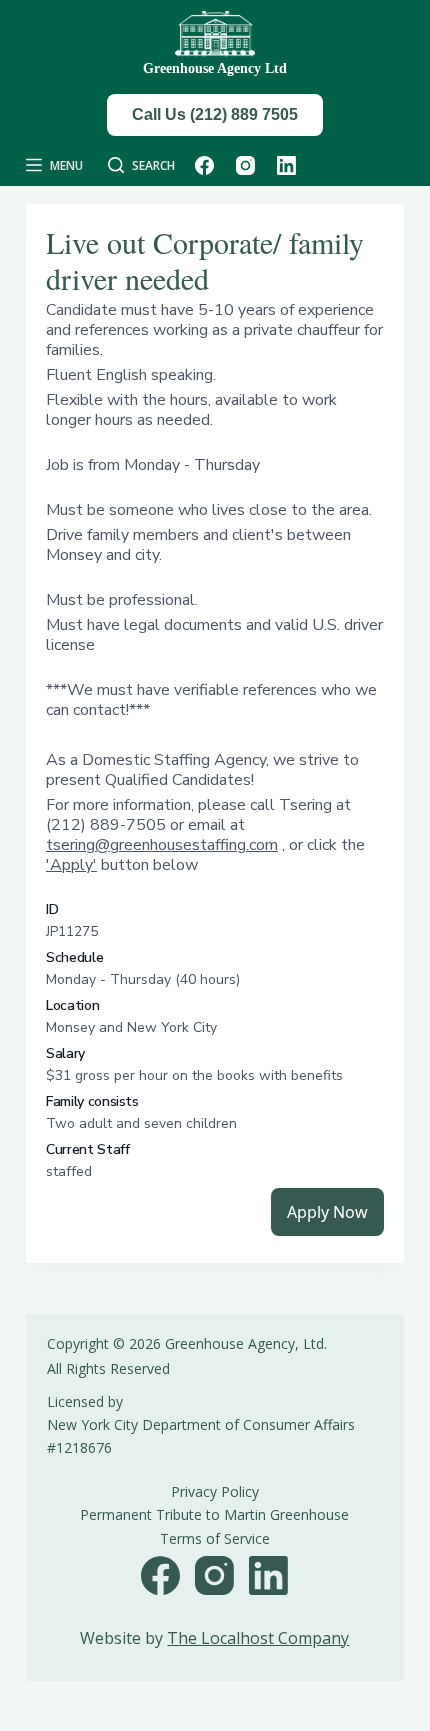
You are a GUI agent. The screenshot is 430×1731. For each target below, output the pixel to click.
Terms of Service (215, 1538)
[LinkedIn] (286, 165)
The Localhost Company (258, 1638)
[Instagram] (245, 165)
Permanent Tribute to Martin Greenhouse (214, 1514)
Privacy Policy (215, 1491)
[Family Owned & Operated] (215, 34)
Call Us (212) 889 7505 (215, 114)
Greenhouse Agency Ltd (215, 68)
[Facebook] (204, 165)
